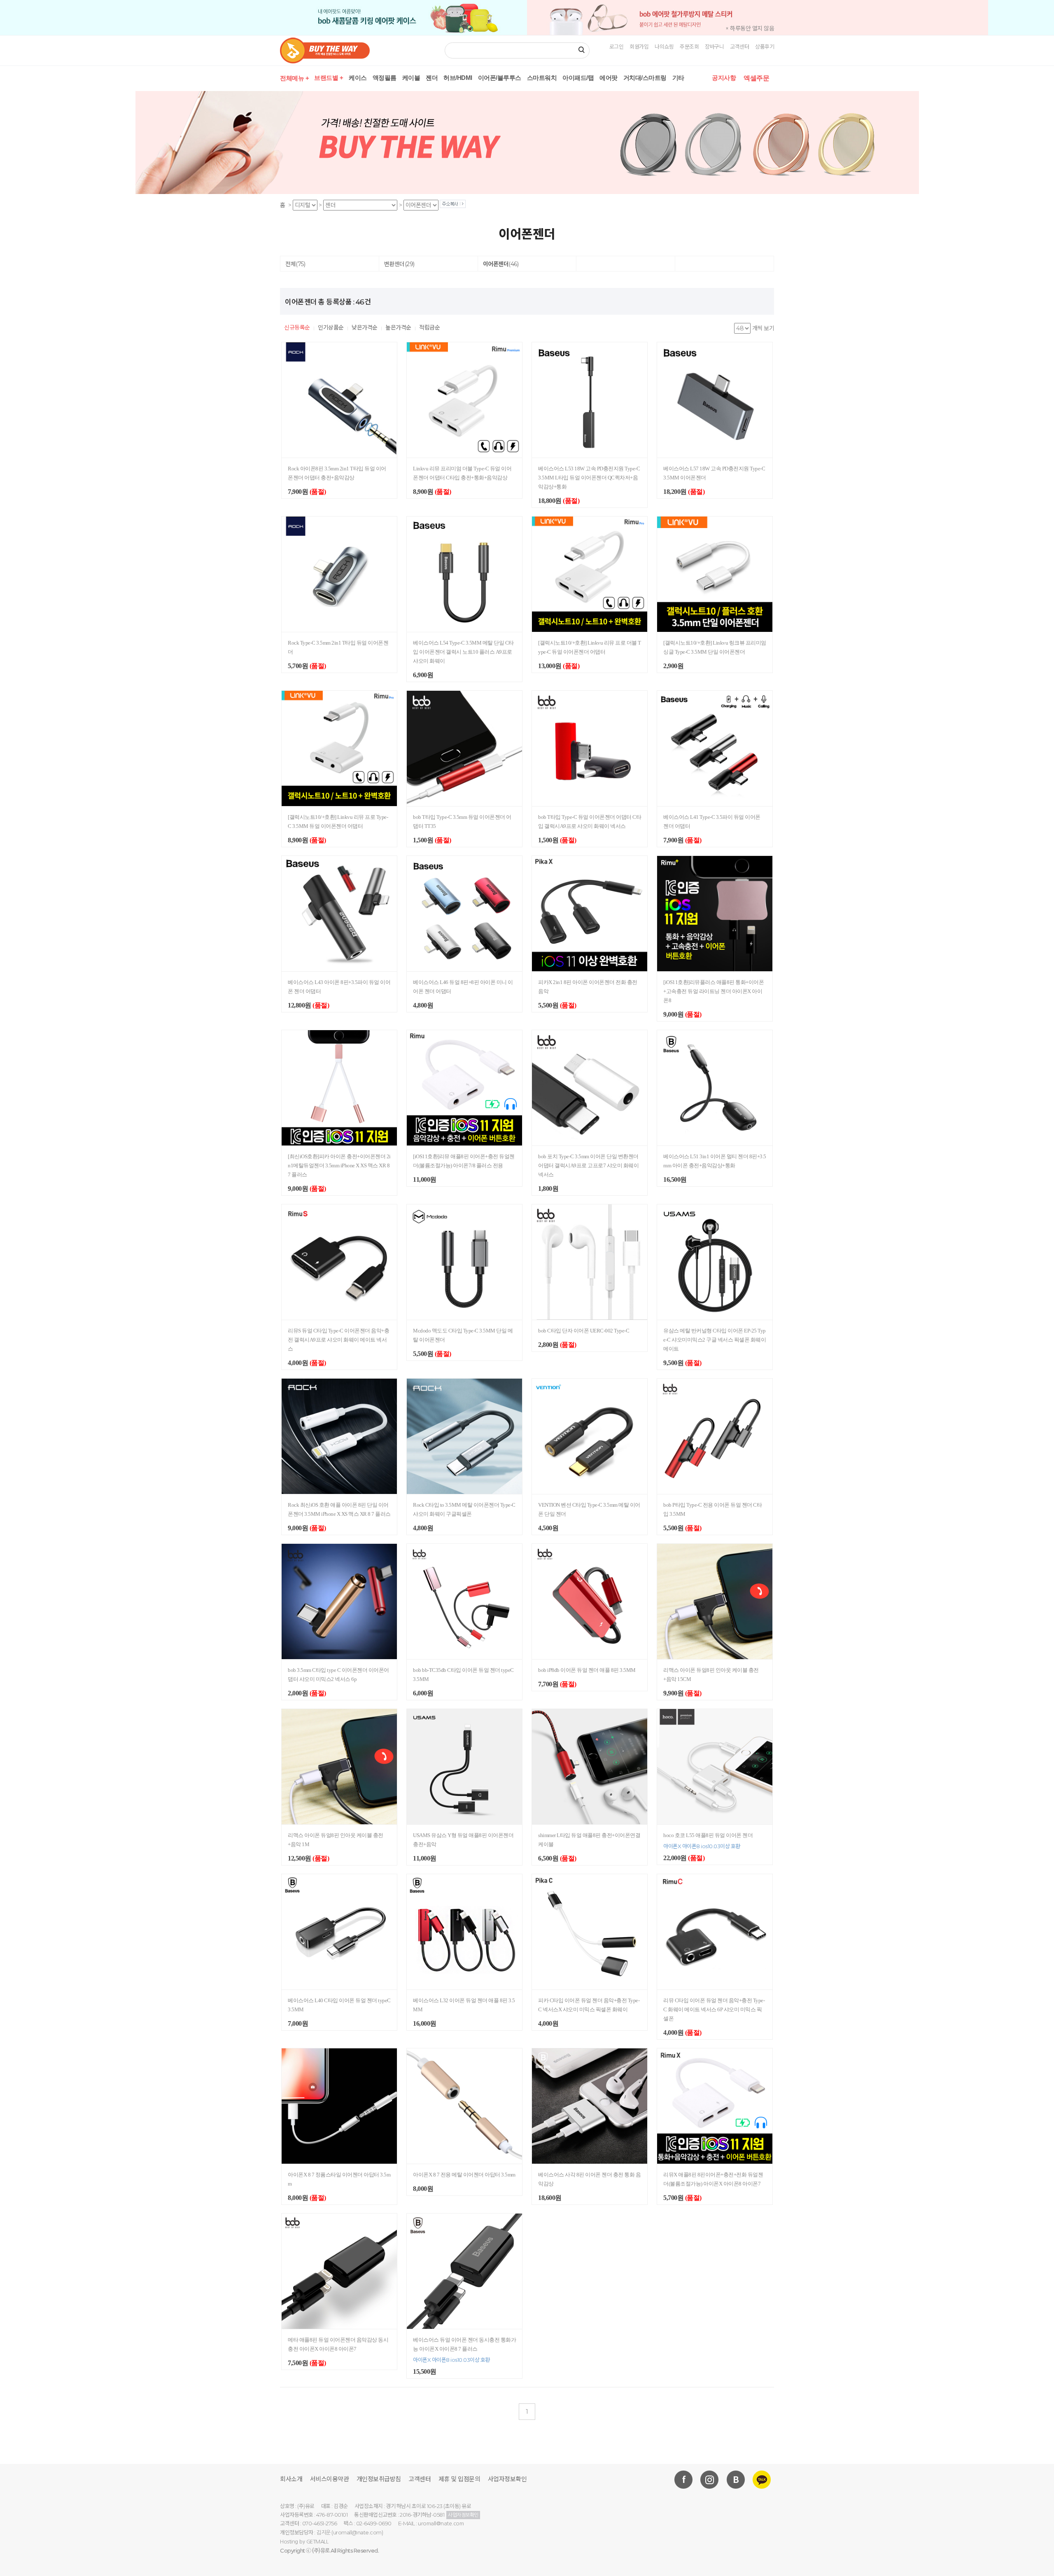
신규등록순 (297, 327)
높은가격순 (398, 327)
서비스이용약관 (330, 2479)
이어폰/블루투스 (500, 78)
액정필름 (385, 78)
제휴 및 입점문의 (459, 2479)
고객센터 (739, 47)
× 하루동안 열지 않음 (750, 28)
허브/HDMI (458, 78)
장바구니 (714, 47)
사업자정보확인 (507, 2479)
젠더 (432, 78)
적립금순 (429, 327)
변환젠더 (399, 264)
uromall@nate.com (441, 2523)
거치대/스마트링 (645, 78)
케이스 (358, 78)
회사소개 (291, 2479)
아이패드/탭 (578, 78)
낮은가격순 (365, 327)
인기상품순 (331, 327)
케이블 (411, 78)
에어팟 (609, 78)
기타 (678, 78)
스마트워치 (542, 78)
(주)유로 (321, 2551)
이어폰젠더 (501, 264)
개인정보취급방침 (379, 2479)
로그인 (617, 47)
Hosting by (304, 2542)
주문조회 (689, 47)
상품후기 (765, 47)
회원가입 (639, 47)
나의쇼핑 (664, 47)
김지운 (323, 2533)
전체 (295, 264)
